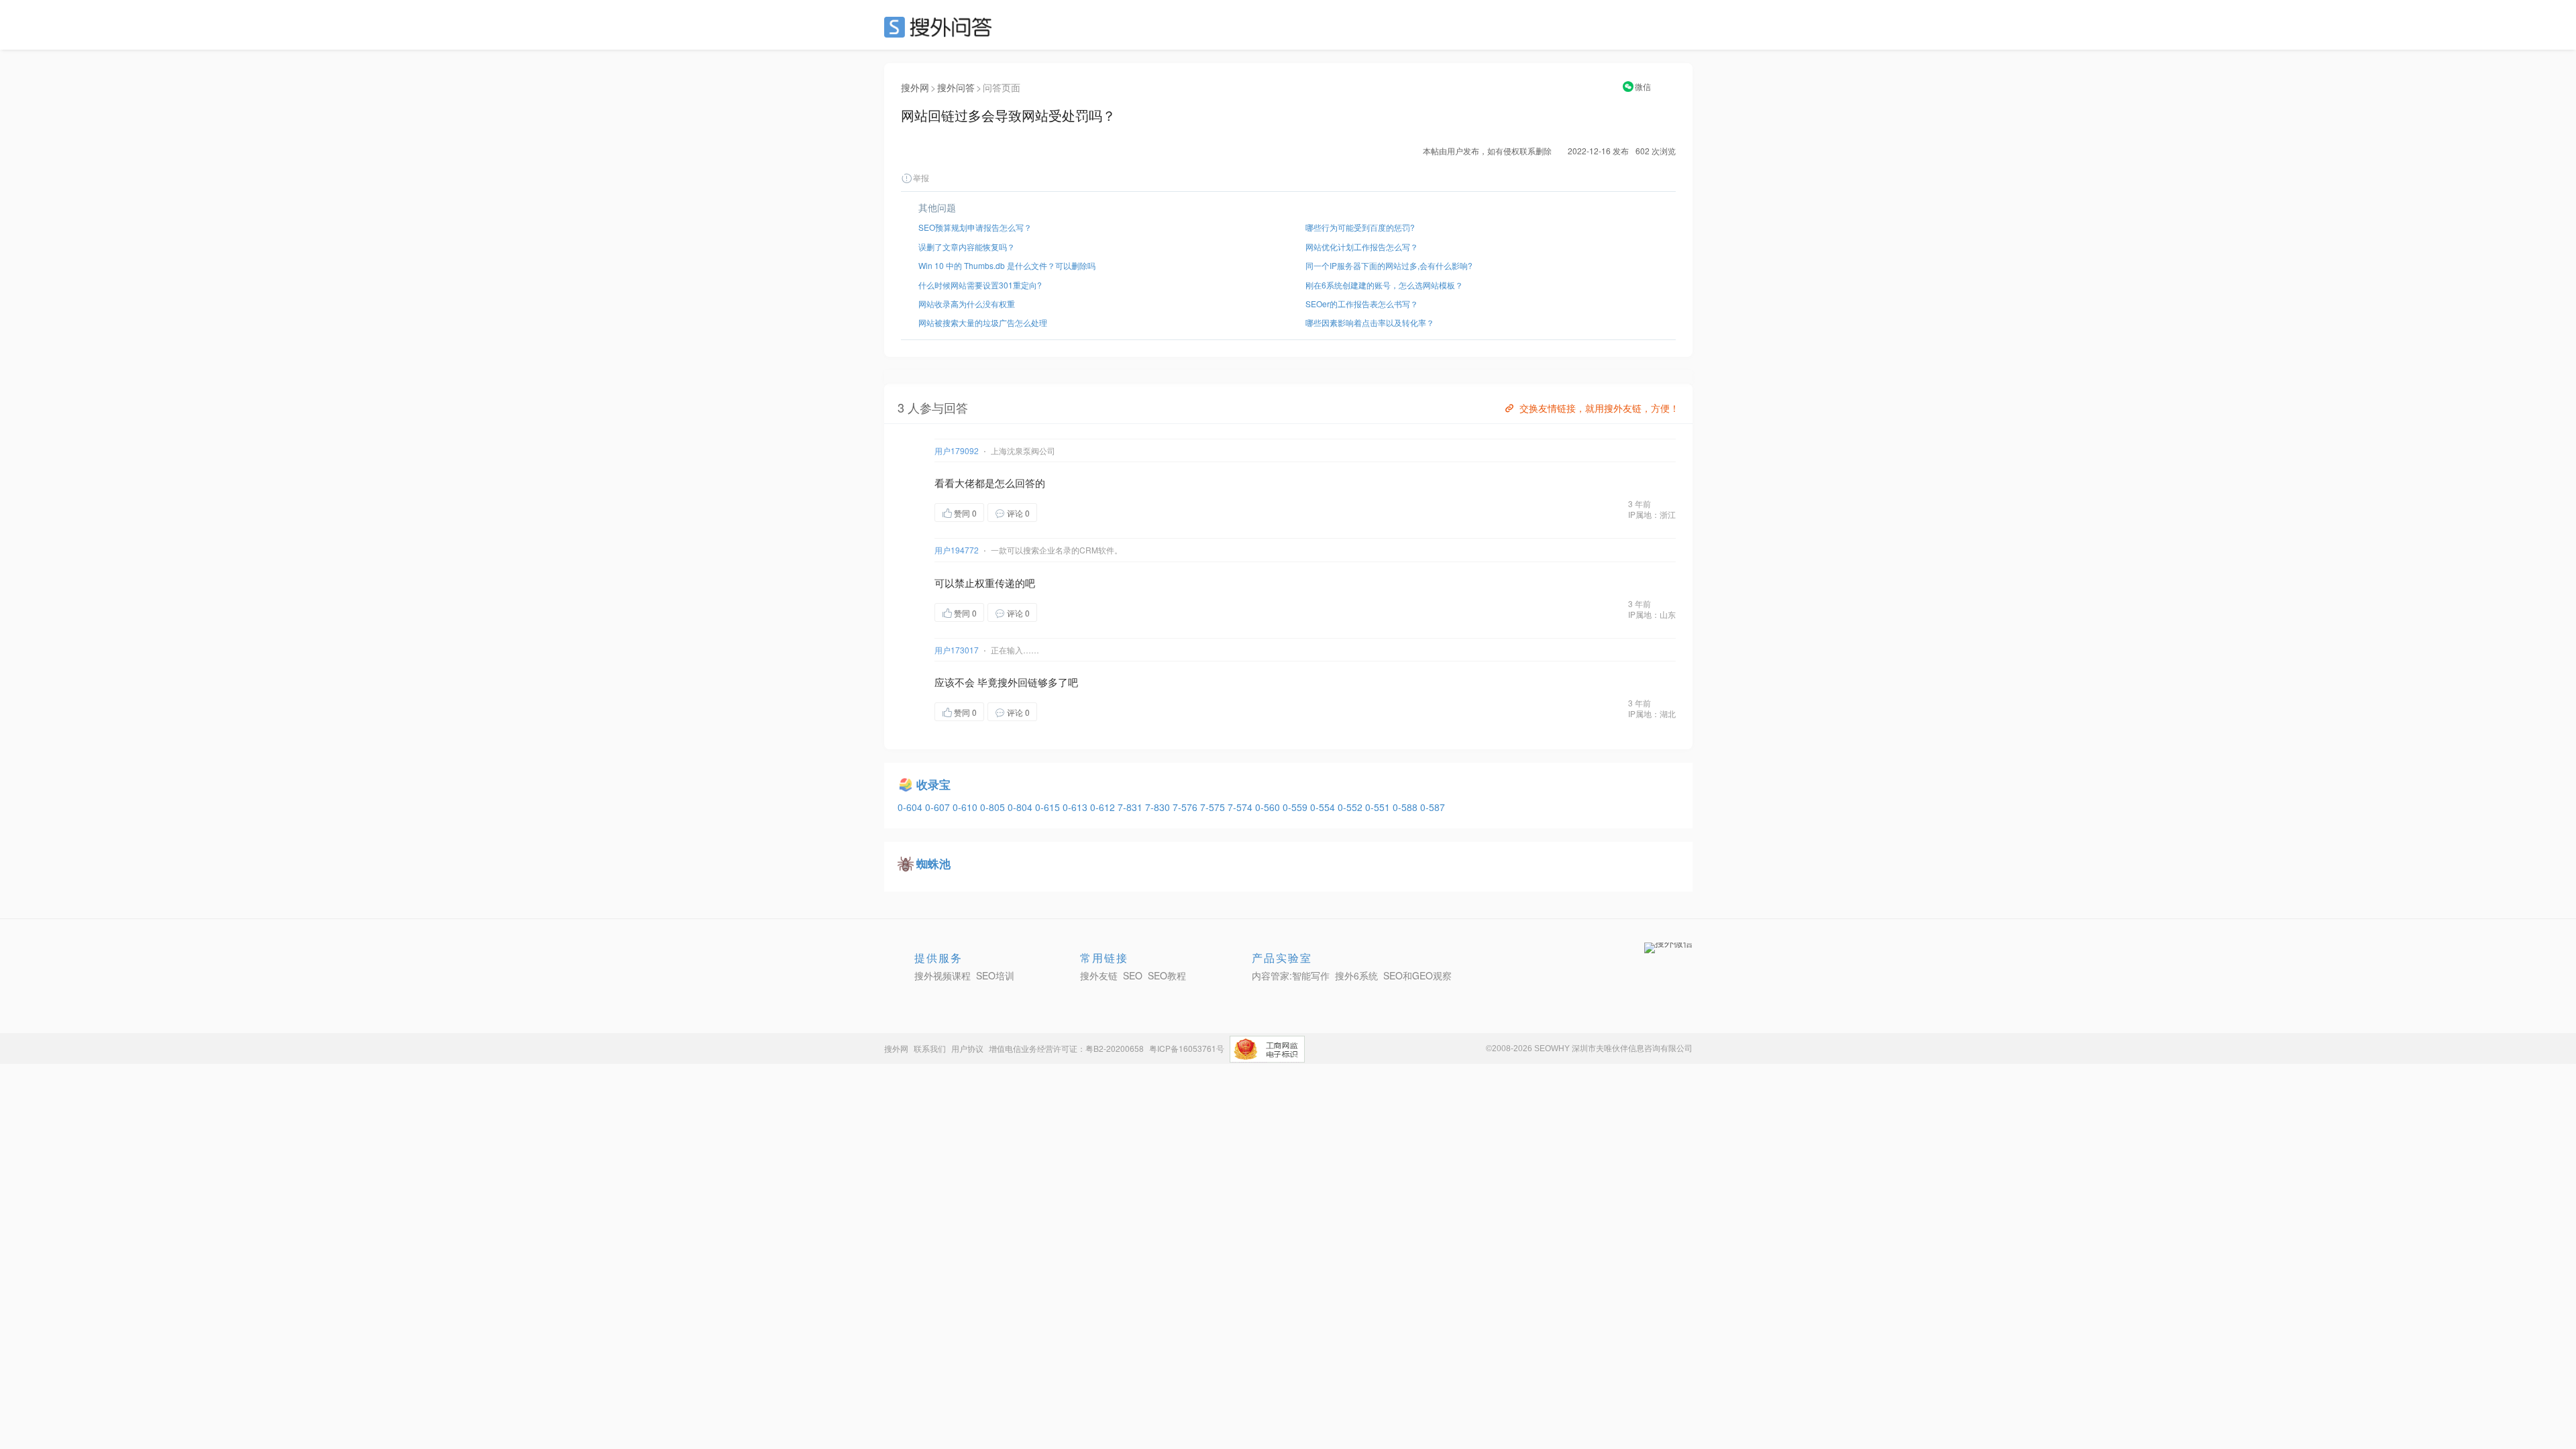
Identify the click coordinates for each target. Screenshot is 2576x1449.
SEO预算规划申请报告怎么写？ (975, 227)
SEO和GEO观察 (1417, 975)
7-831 (1131, 807)
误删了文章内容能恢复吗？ (967, 247)
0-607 (939, 807)
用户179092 (957, 450)
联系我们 (930, 1048)
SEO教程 (1167, 975)
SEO (941, 27)
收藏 (1064, 512)
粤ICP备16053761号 (1187, 1048)
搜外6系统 (1356, 975)
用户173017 (957, 650)
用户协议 (967, 1048)
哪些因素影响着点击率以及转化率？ (1370, 322)
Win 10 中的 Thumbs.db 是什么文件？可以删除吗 (1007, 265)
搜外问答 (956, 87)
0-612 (1104, 807)
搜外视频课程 (943, 975)
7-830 (1159, 807)
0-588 (1406, 807)
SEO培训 (995, 975)
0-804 (1021, 807)
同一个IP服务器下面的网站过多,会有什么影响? (1389, 265)
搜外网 (915, 87)
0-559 (1296, 807)
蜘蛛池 (933, 863)
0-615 (1049, 807)
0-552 (1351, 807)
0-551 (1379, 807)
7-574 (1241, 807)
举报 (921, 177)
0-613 (1076, 807)
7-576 (1186, 807)
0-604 (911, 807)
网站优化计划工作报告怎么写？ (1362, 247)
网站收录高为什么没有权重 (967, 304)
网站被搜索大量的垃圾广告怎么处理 (983, 322)
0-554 (1324, 807)
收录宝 (933, 784)
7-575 (1214, 807)
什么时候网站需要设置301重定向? (980, 285)
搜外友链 (1099, 975)
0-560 (1269, 807)
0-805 (994, 807)
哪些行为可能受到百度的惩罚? (1360, 227)
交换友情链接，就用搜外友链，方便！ (1599, 408)
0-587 (1433, 807)
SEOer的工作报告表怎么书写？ (1362, 304)
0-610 (966, 807)
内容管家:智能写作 (1291, 975)
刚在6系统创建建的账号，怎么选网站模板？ (1384, 285)
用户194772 (957, 550)
